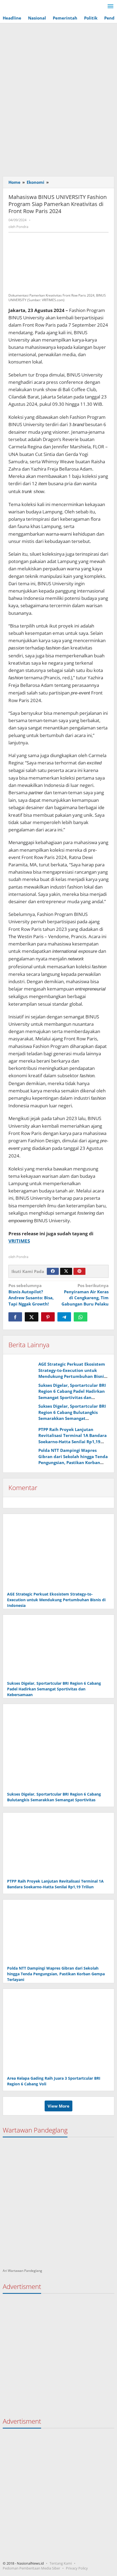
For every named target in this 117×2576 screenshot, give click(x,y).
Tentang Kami (61, 2563)
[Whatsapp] (81, 1317)
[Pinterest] (79, 1271)
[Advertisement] (59, 112)
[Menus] (110, 7)
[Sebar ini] (15, 1317)
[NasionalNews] (27, 7)
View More (59, 2106)
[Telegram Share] (64, 1317)
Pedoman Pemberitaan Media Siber (31, 2568)
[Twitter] (66, 1271)
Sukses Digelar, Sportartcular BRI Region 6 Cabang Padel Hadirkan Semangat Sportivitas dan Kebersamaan (54, 1689)
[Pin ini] (48, 1317)
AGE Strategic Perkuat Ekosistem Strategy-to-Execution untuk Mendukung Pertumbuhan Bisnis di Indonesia (56, 1600)
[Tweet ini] (32, 1317)
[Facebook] (53, 1271)
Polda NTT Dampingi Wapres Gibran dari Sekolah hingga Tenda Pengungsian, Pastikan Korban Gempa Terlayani (56, 1974)
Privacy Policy (77, 2568)
